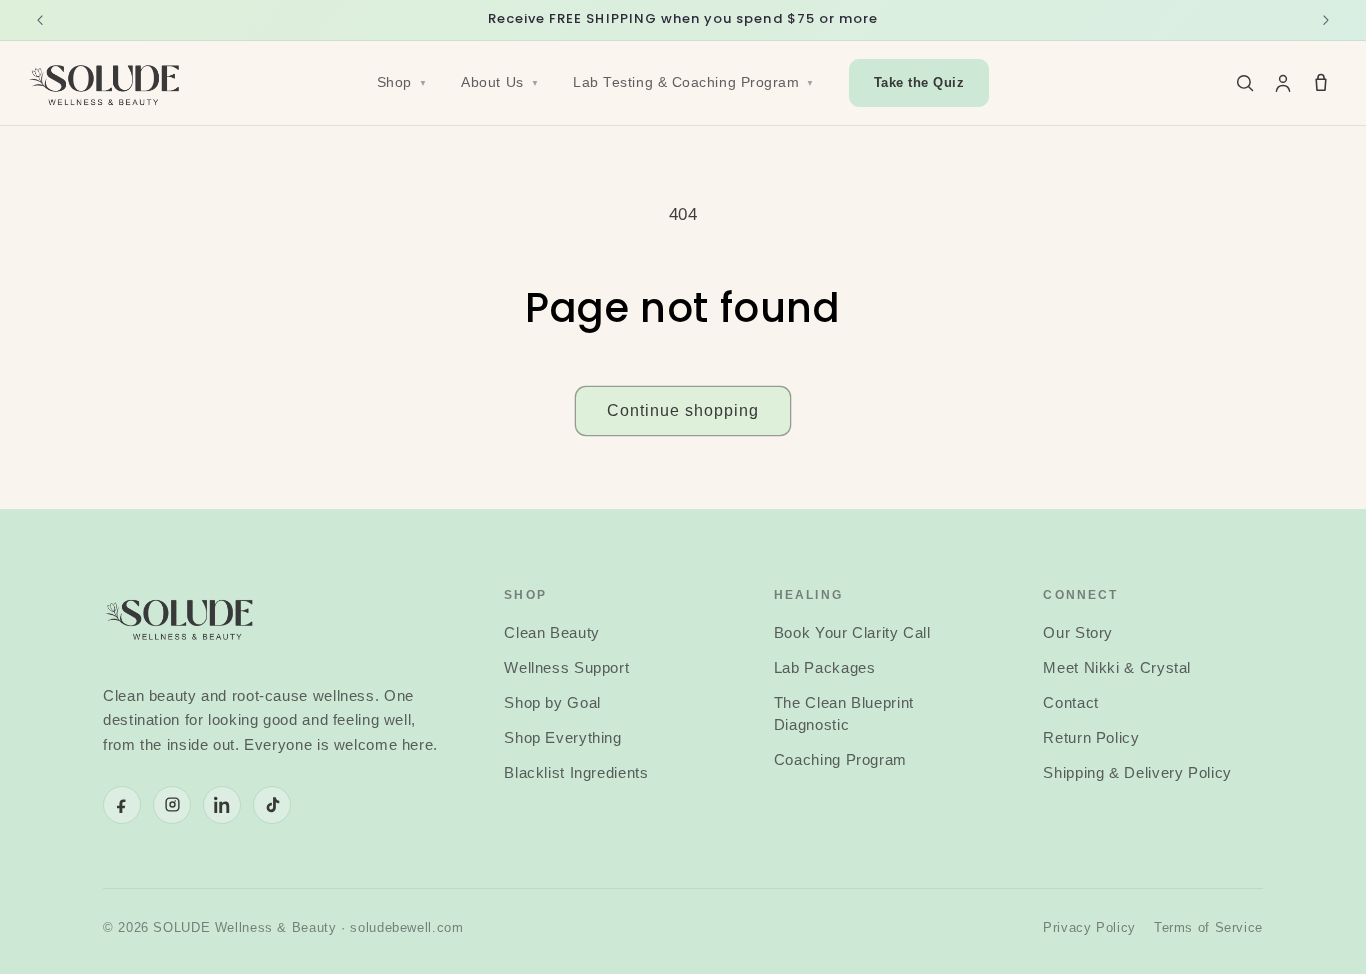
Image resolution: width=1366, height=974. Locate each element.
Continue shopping (683, 410)
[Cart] (1321, 83)
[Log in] (1283, 83)
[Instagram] (172, 805)
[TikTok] (272, 805)
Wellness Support (566, 668)
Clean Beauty (552, 633)
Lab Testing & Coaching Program (694, 82)
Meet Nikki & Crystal (1117, 668)
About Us (500, 82)
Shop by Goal (552, 703)
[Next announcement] (1326, 20)
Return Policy (1091, 738)
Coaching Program (840, 760)
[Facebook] (122, 805)
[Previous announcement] (40, 20)
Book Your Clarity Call (852, 633)
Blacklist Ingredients (576, 773)
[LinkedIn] (222, 805)
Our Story (1078, 633)
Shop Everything (562, 738)
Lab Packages (825, 668)
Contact (1070, 703)
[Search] (1245, 83)
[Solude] (105, 83)
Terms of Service (1208, 927)
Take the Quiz (919, 83)
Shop (402, 82)
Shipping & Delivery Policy (1137, 773)
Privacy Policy (1089, 927)
